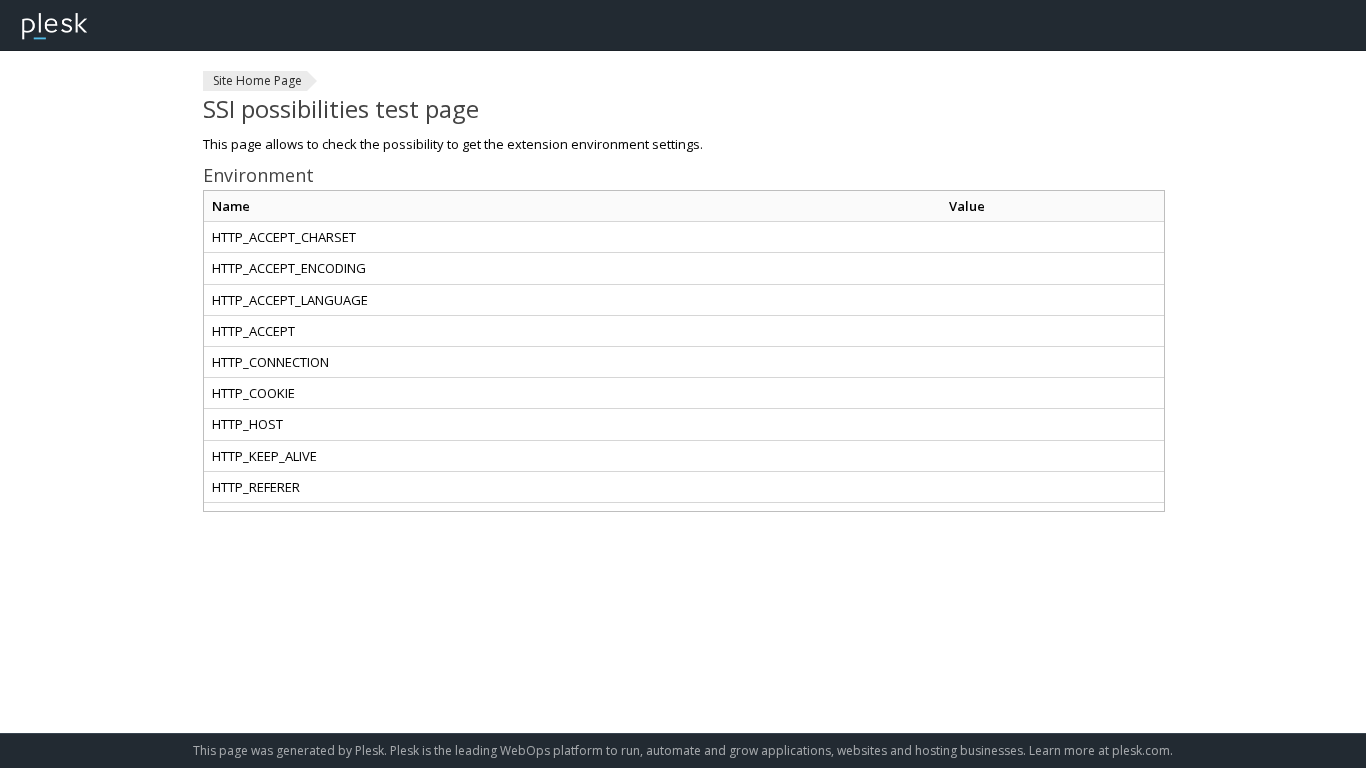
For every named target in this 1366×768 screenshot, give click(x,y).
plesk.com (1141, 750)
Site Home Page (257, 80)
